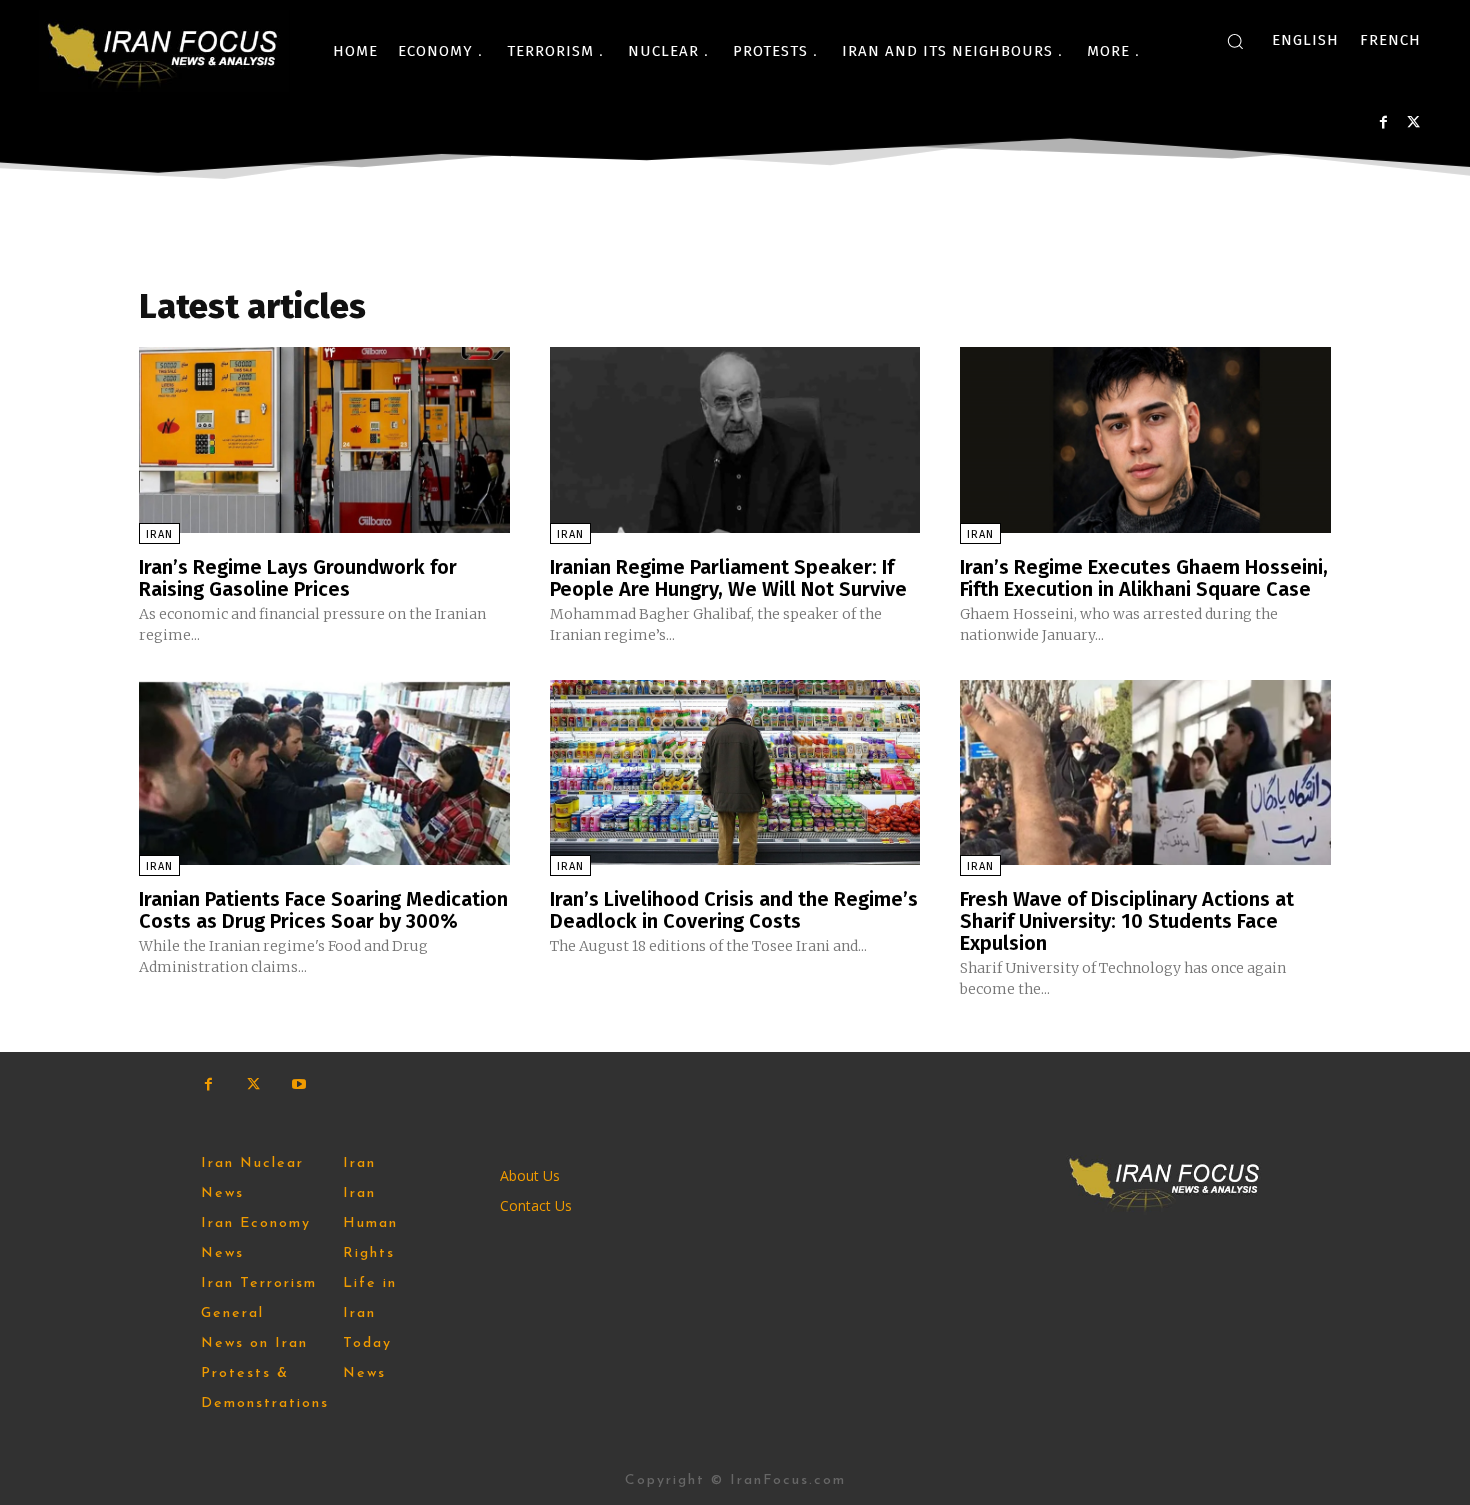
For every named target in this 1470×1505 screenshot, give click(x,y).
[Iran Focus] (164, 51)
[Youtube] (298, 1084)
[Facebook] (1383, 122)
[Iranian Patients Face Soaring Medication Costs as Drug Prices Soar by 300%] (324, 772)
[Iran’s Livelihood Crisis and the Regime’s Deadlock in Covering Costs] (735, 772)
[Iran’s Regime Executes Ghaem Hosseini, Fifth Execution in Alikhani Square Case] (1145, 439)
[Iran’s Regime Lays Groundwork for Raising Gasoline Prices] (324, 439)
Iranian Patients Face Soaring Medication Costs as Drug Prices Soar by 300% (323, 910)
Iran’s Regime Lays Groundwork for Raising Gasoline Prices (298, 578)
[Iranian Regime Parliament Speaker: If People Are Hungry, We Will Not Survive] (735, 439)
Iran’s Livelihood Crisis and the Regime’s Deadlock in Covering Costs (734, 910)
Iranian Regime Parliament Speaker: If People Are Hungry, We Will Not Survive (728, 578)
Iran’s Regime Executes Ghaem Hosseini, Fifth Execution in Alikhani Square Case (1144, 578)
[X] (1413, 122)
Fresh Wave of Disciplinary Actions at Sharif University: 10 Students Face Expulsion (1127, 921)
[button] (1235, 41)
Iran (159, 534)
